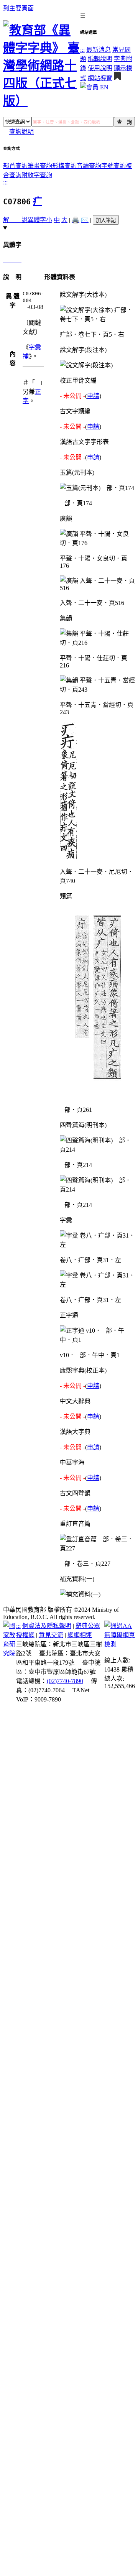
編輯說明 (100, 59)
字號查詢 (113, 166)
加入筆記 (106, 220)
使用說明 (100, 68)
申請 (93, 396)
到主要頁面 (18, 8)
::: (82, 50)
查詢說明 (21, 132)
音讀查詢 (89, 166)
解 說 (15, 220)
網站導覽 (100, 78)
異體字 (37, 220)
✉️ (85, 220)
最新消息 (99, 50)
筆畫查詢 (40, 166)
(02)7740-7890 (65, 1681)
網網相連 (80, 1635)
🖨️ (76, 220)
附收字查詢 (37, 175)
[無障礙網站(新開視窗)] (120, 1644)
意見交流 (51, 1635)
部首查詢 (15, 166)
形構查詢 (64, 166)
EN (104, 87)
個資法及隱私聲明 (47, 1626)
